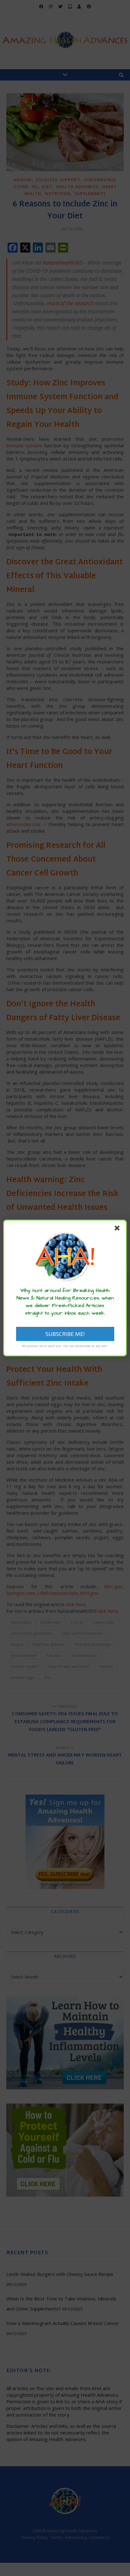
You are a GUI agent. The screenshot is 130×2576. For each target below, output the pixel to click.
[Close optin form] (118, 1229)
